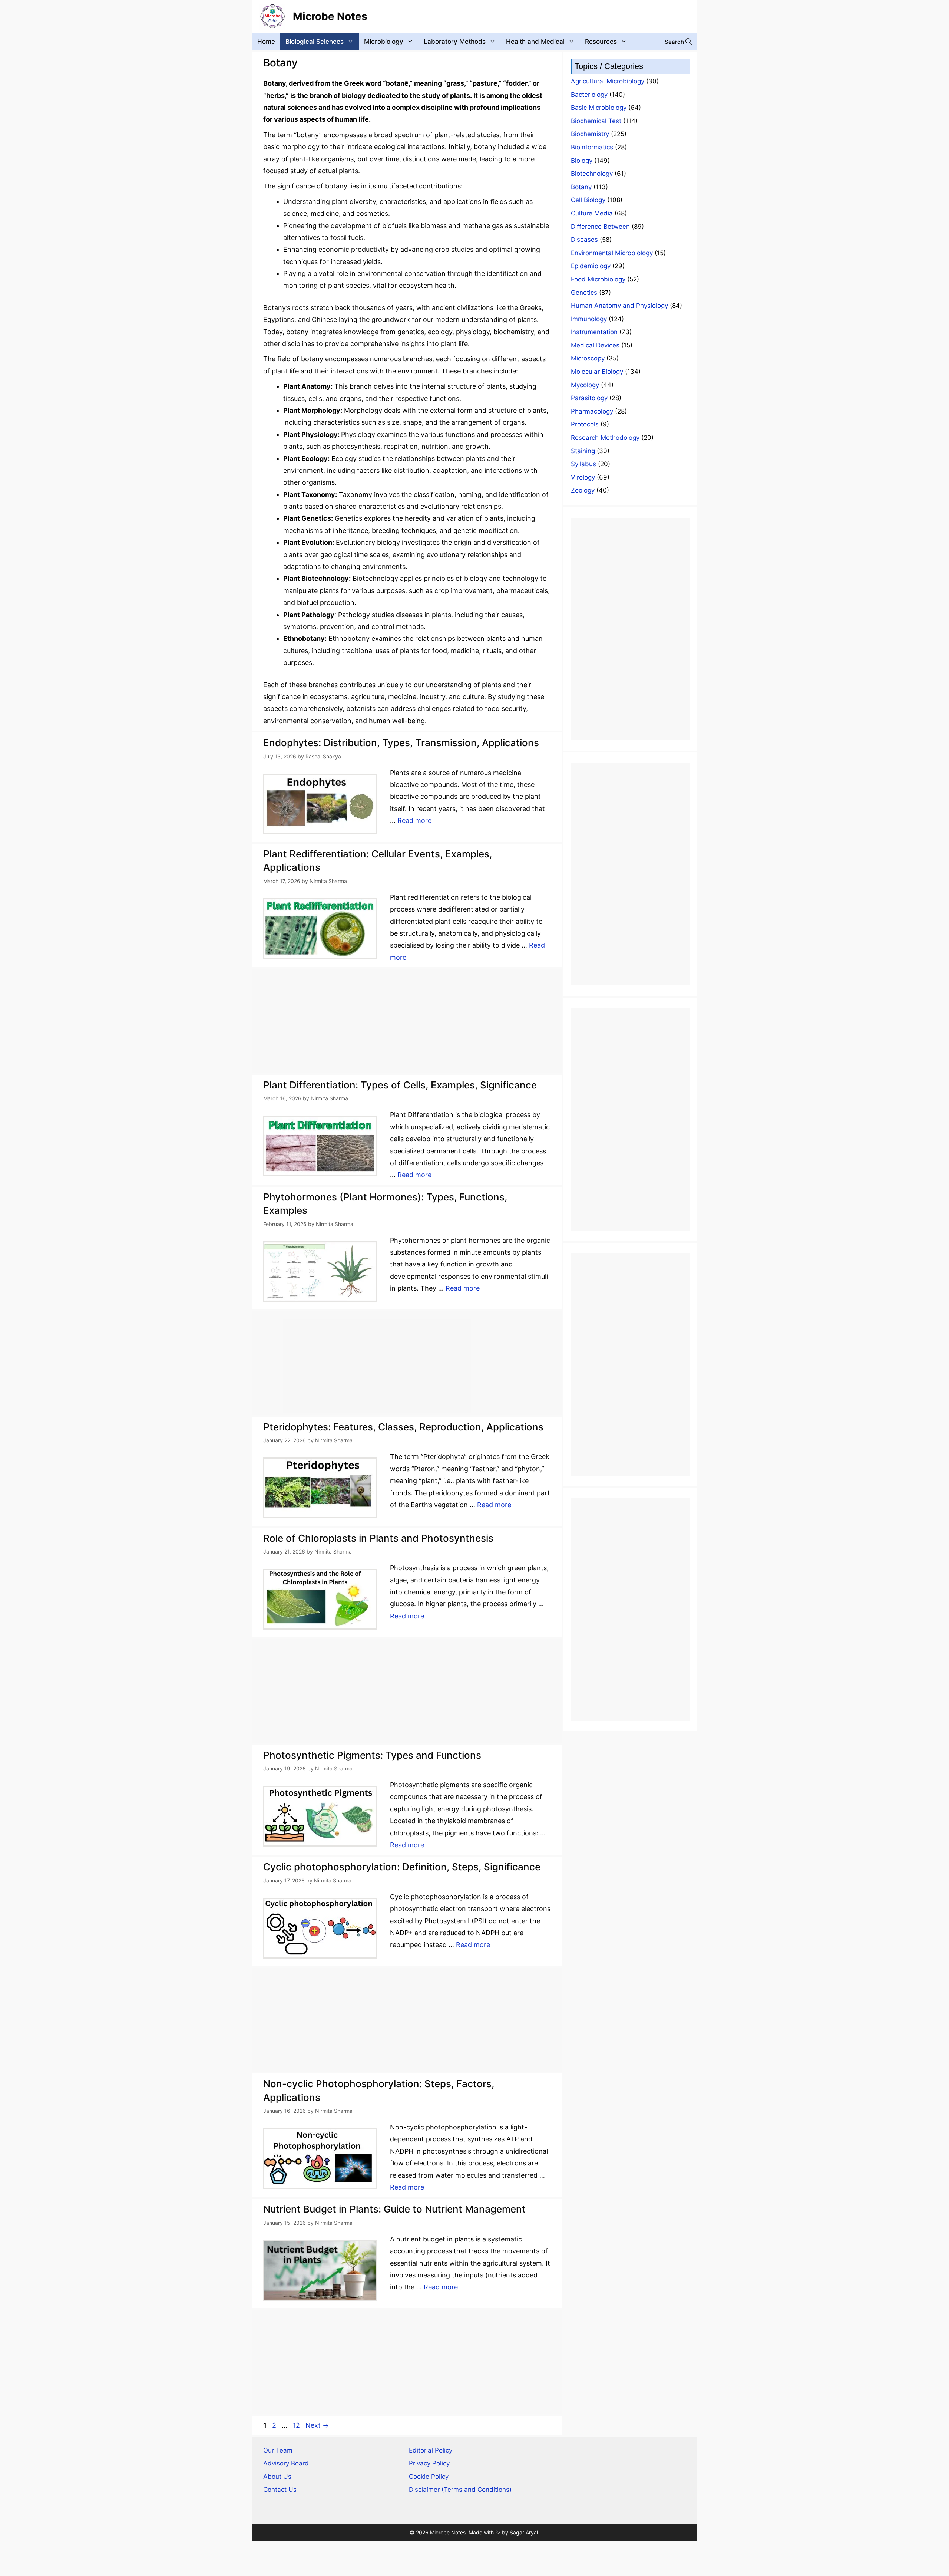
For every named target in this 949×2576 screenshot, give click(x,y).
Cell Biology (588, 200)
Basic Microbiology (599, 108)
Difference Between (600, 227)
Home (266, 42)
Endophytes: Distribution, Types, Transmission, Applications (401, 743)
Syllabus (583, 464)
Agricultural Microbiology (608, 81)
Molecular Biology (597, 372)
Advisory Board (286, 2463)
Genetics (584, 293)
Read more (414, 821)
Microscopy (588, 358)
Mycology (585, 385)
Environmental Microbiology (612, 253)
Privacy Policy (429, 2463)
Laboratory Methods (455, 42)
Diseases (584, 240)
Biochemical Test (596, 121)
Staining (583, 451)
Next (317, 2425)
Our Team (278, 2450)
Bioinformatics (592, 147)
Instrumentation (594, 332)
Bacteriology (589, 95)
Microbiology (384, 42)
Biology (582, 161)
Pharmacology (592, 411)
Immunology (589, 319)
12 (297, 2425)
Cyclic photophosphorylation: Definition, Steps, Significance (402, 1867)
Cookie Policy (429, 2477)
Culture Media (592, 213)
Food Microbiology (598, 279)
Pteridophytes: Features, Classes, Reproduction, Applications (403, 1427)
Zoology (583, 490)
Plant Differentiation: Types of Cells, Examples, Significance (400, 1085)
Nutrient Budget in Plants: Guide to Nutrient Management (394, 2209)
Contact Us (280, 2490)
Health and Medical (535, 42)
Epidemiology (591, 266)
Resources (601, 42)
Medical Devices (595, 345)
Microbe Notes (330, 16)
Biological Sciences (315, 42)
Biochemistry (590, 134)
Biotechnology (592, 174)
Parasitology (589, 398)
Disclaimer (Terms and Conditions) (460, 2490)
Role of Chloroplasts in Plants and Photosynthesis (378, 1538)
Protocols (585, 424)
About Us (277, 2477)
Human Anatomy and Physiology (619, 306)
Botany (581, 187)
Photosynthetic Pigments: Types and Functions (372, 1755)
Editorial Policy (431, 2450)
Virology (583, 477)
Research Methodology (605, 438)
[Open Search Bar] (678, 42)
